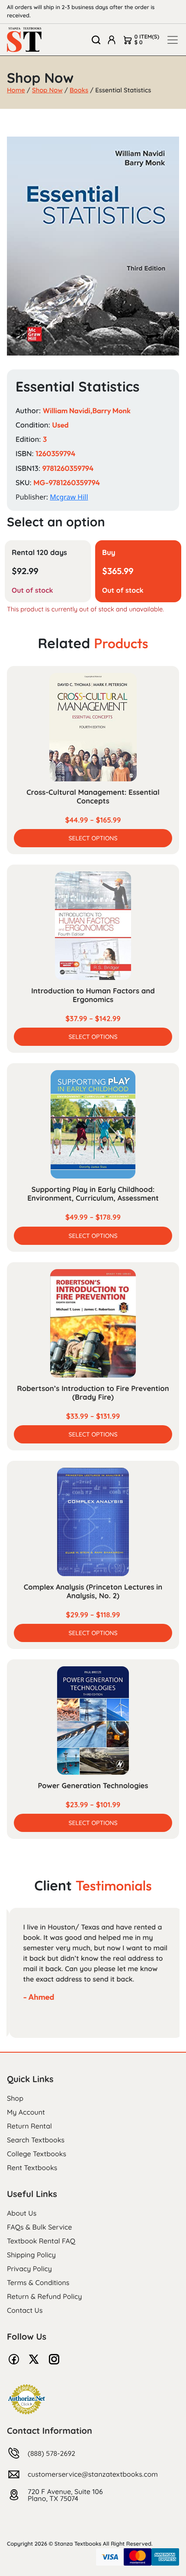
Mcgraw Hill (69, 497)
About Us (22, 2213)
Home (16, 90)
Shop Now (47, 90)
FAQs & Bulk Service (39, 2227)
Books (79, 90)
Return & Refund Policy (44, 2296)
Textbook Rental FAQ (41, 2241)
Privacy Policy (29, 2269)
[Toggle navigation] (173, 40)
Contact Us (25, 2310)
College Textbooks (37, 2154)
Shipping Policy (31, 2255)
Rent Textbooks (32, 2168)
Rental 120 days (39, 553)
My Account (26, 2112)
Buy (109, 553)
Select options (93, 838)
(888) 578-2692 (51, 2453)
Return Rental (29, 2126)
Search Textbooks (36, 2140)
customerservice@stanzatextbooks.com (93, 2474)
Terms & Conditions (38, 2282)
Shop (15, 2098)
